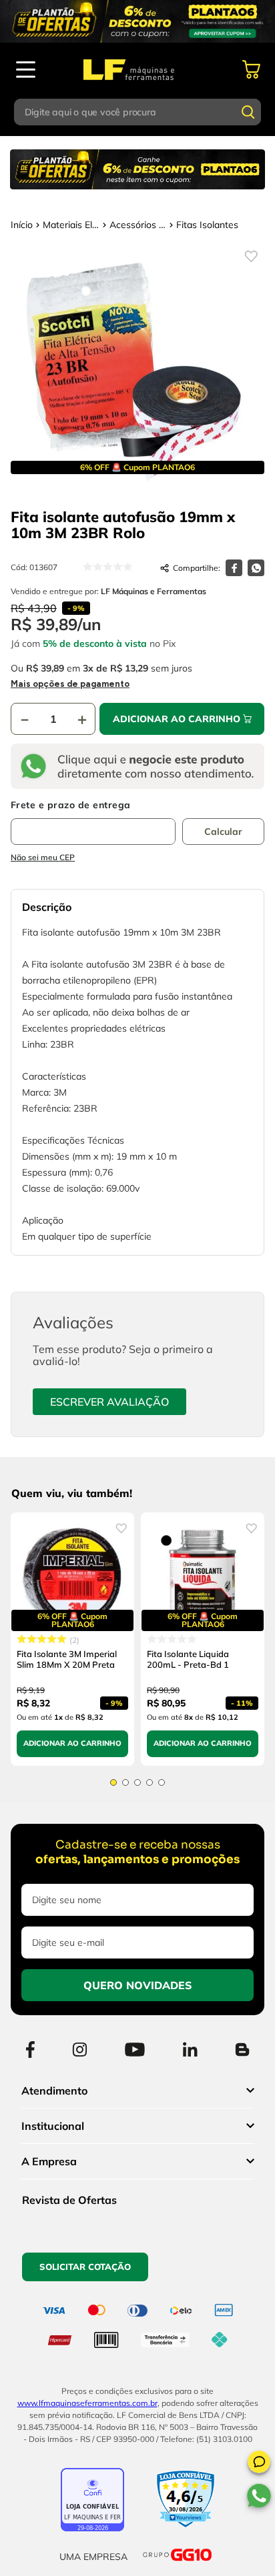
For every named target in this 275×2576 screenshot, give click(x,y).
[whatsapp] (256, 568)
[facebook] (234, 568)
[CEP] (93, 822)
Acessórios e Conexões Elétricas (138, 225)
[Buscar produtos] (248, 112)
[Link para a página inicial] (22, 225)
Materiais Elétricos (71, 225)
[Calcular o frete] (223, 832)
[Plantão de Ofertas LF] (137, 21)
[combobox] (138, 112)
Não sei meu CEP (43, 857)
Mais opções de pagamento (70, 684)
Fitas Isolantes (207, 225)
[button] (259, 2464)
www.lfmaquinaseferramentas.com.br (87, 2403)
